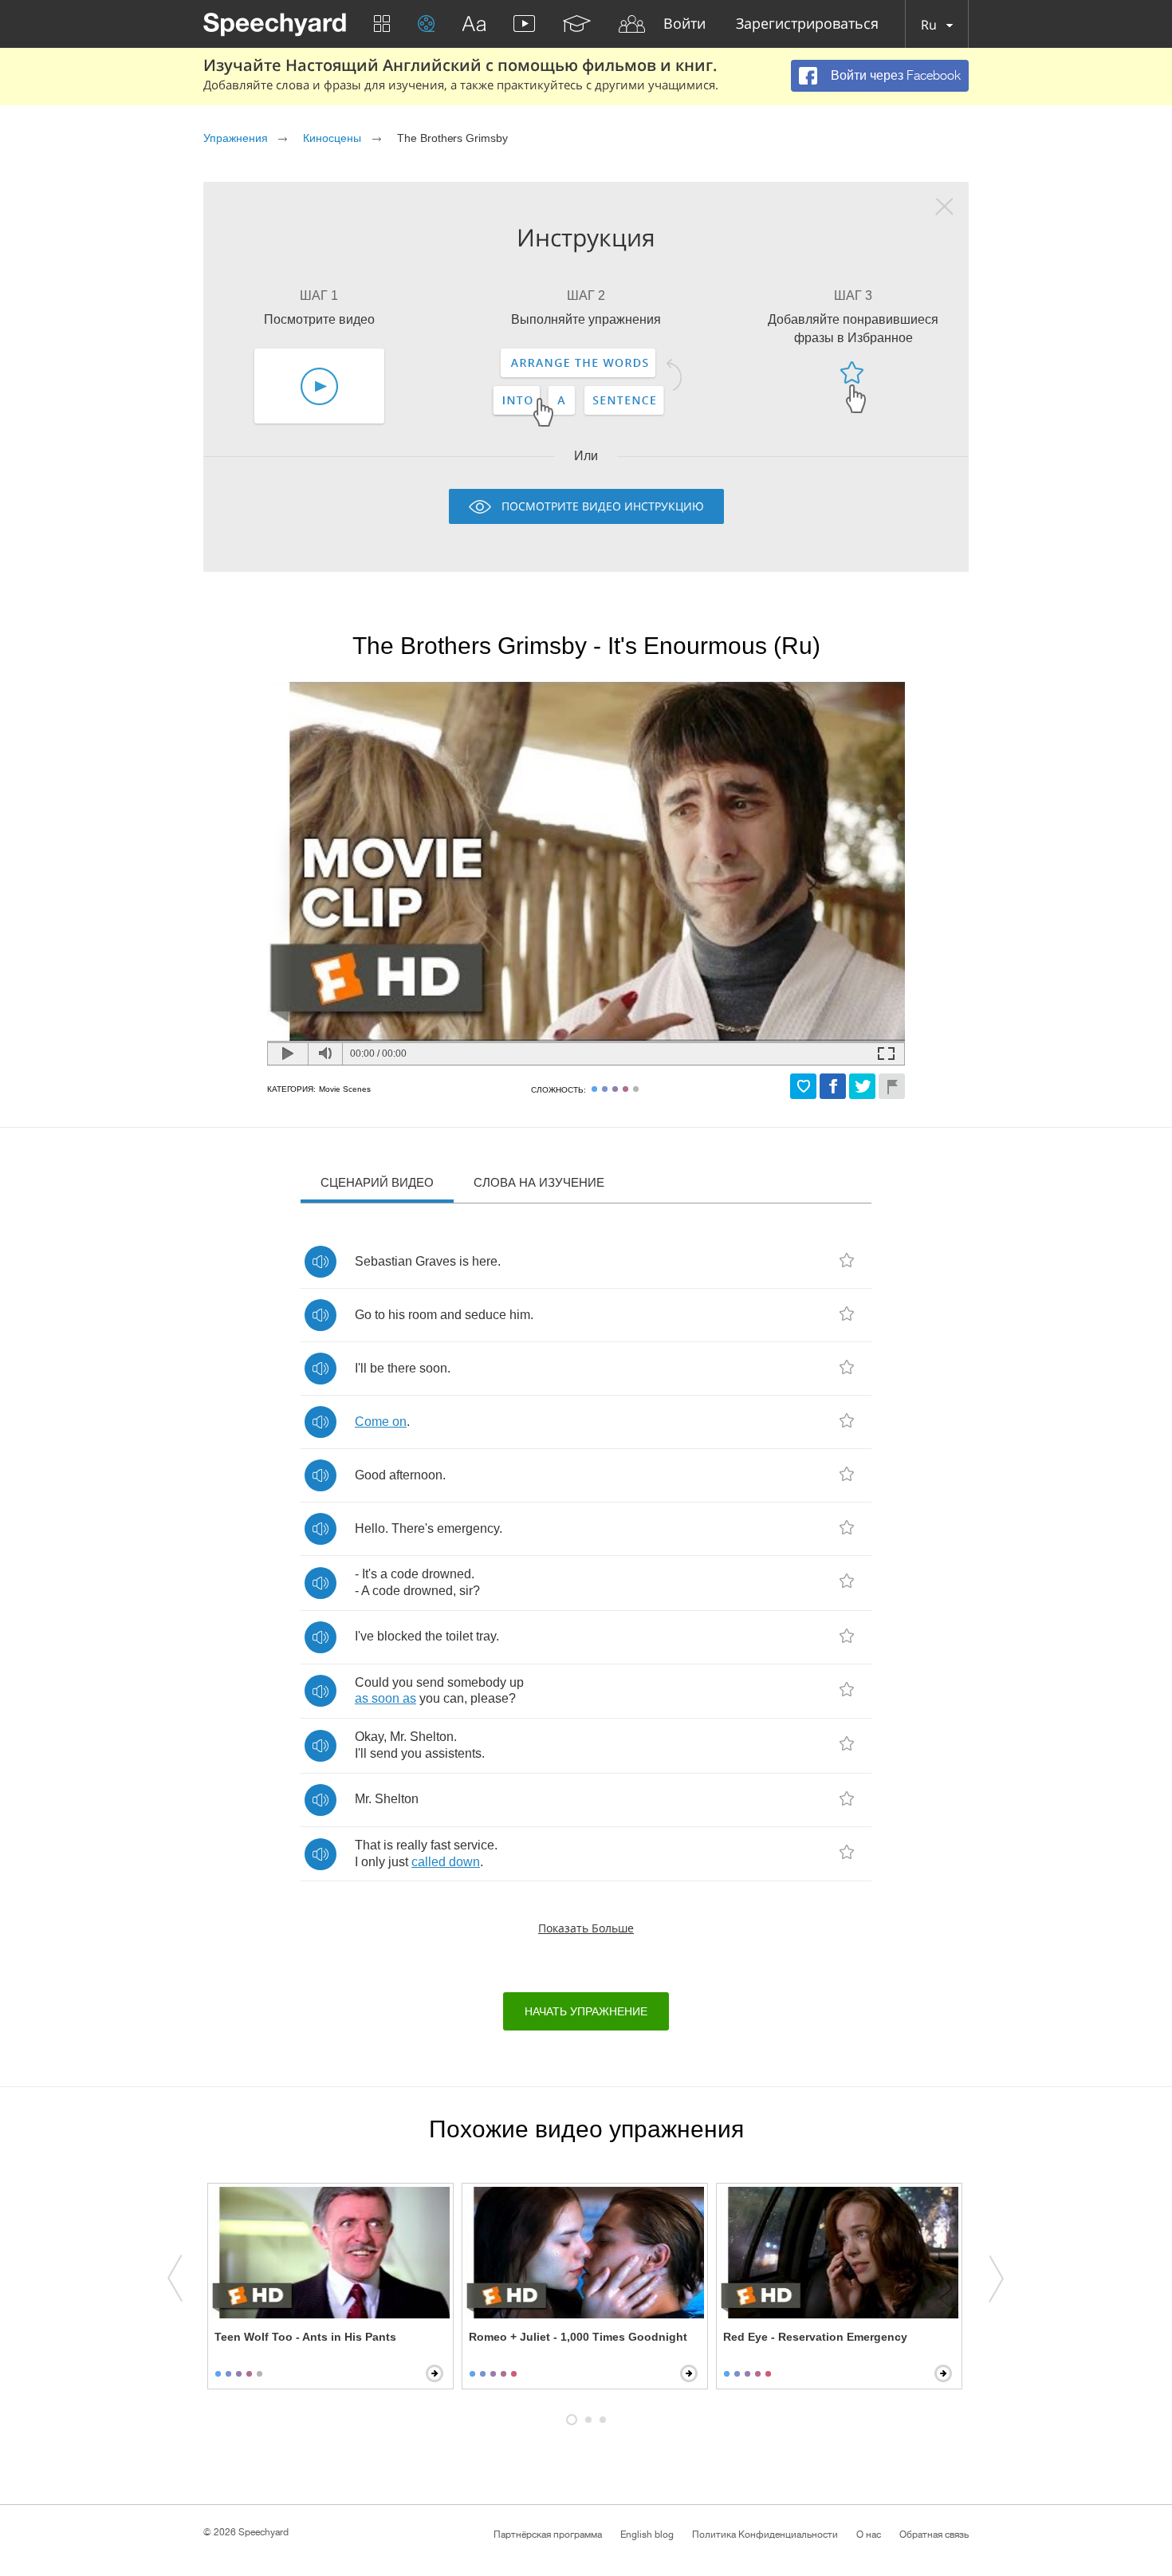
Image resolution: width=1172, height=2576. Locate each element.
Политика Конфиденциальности (765, 2535)
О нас (869, 2535)
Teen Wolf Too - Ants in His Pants (305, 2337)
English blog (647, 2535)
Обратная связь (934, 2535)
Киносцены (332, 138)
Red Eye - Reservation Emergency (815, 2337)
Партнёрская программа (548, 2535)
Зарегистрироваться (807, 24)
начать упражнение (586, 2011)
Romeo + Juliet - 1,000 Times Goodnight (578, 2337)
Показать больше (586, 1928)
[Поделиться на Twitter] (862, 1086)
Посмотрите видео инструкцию (603, 506)
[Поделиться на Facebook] (833, 1086)
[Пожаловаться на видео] (892, 1086)
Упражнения (236, 138)
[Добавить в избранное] (803, 1086)
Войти (684, 24)
